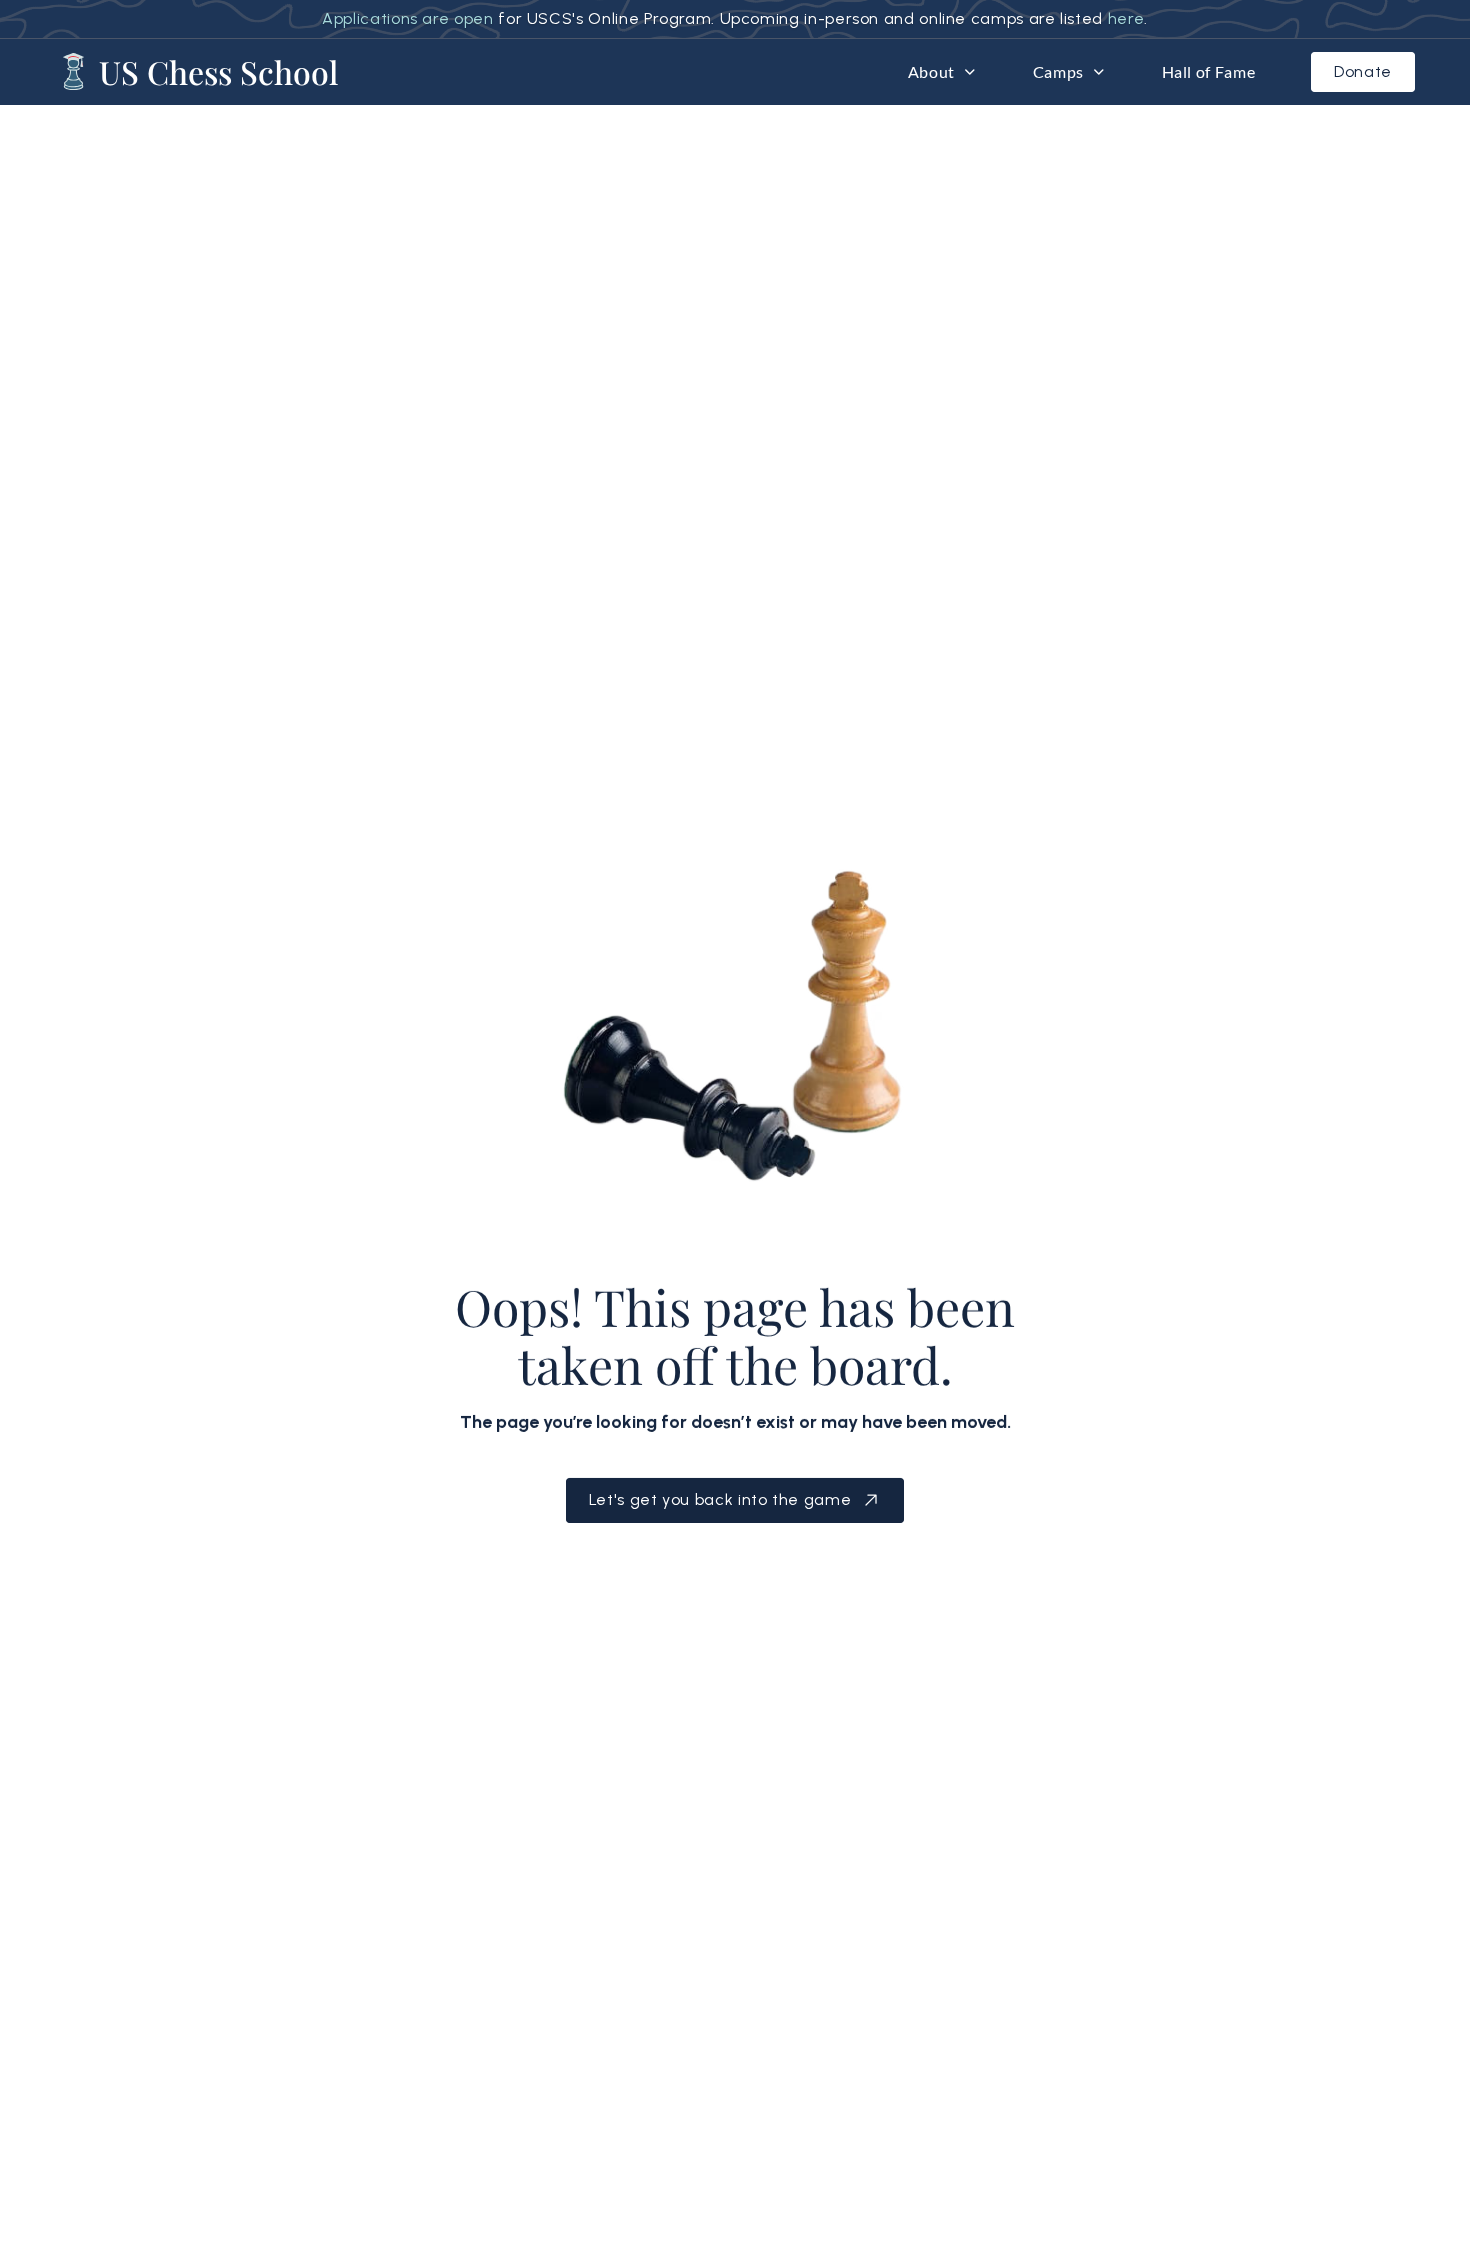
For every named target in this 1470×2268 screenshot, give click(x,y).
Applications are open (407, 18)
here (1126, 18)
